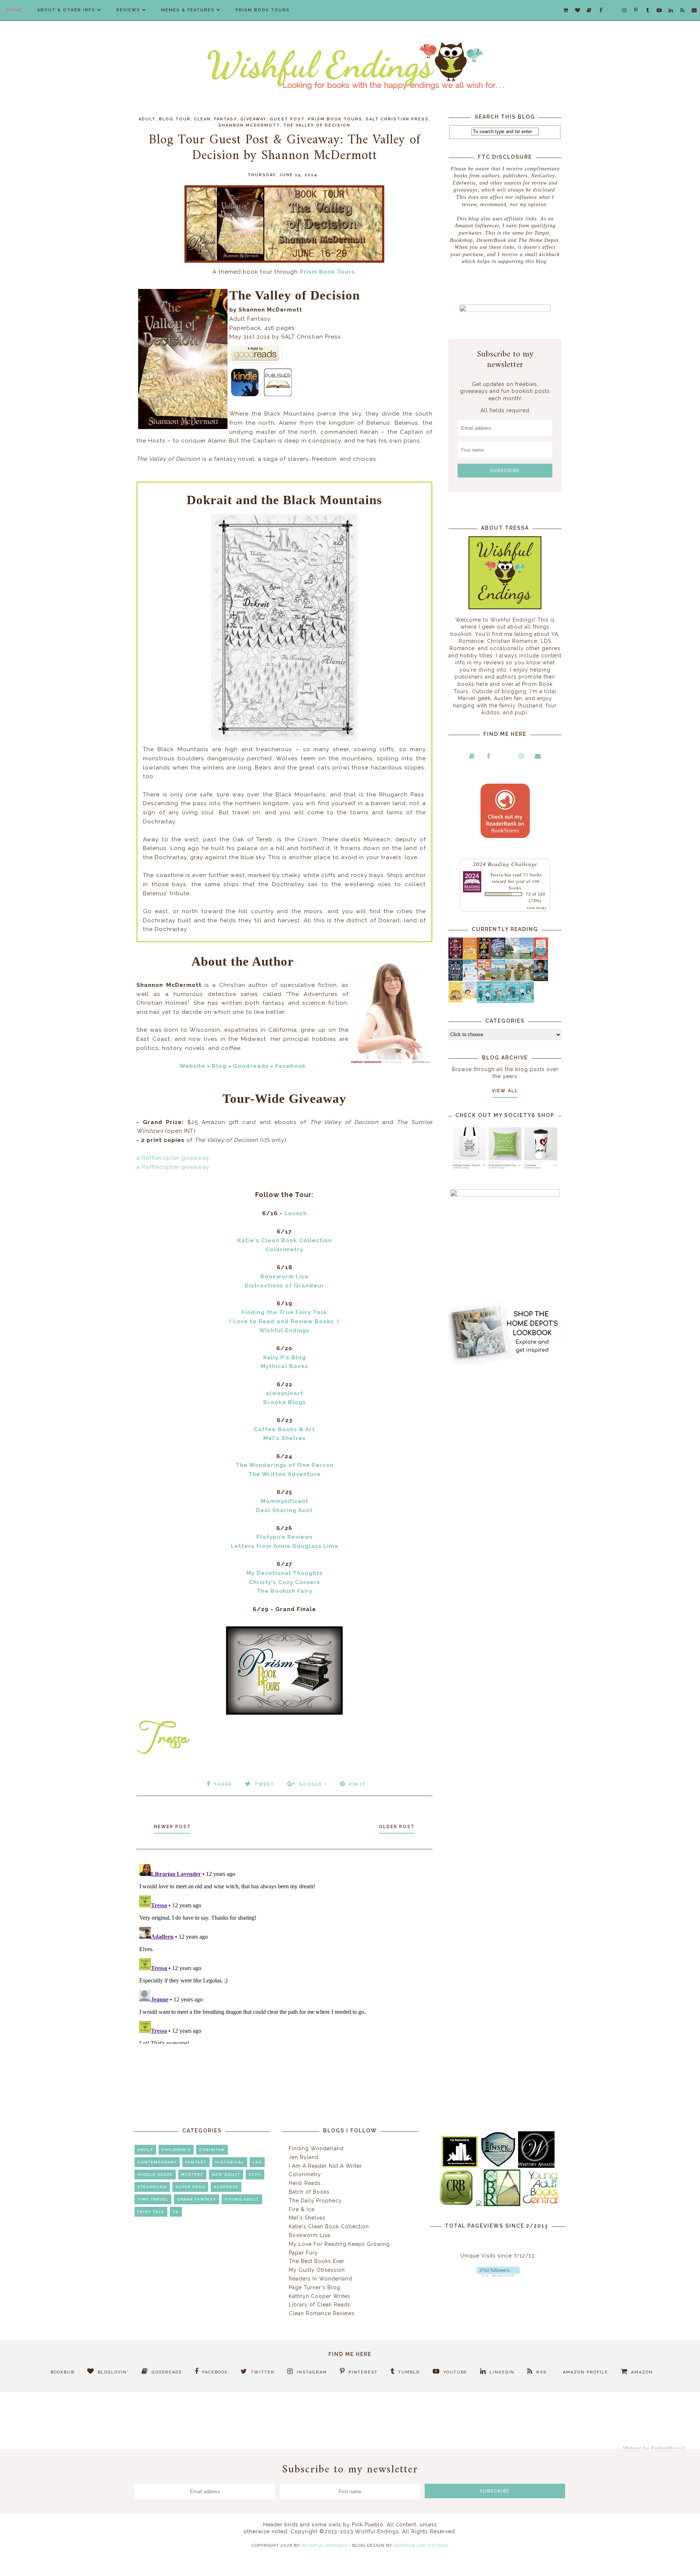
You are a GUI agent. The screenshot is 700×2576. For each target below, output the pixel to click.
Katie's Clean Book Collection (329, 2227)
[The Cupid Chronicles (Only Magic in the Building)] (527, 1001)
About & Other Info (66, 10)
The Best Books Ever (317, 2261)
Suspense (226, 2187)
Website (192, 1066)
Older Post (397, 1827)
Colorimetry (305, 2174)
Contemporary (157, 2162)
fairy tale (151, 2212)
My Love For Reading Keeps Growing (339, 2244)
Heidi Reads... (307, 2183)
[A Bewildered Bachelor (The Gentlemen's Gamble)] (527, 957)
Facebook (291, 1066)
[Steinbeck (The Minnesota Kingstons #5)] (541, 979)
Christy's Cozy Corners (285, 1582)
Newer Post (172, 1827)
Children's (176, 2150)
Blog (219, 1066)
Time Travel (153, 2199)
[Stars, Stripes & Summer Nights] (498, 957)
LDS (257, 2162)
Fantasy (225, 119)
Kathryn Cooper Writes (320, 2296)
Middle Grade (155, 2175)
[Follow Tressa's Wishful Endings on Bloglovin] (498, 2275)
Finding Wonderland (316, 2148)
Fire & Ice (302, 2209)
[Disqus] (284, 1953)
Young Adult (242, 2199)
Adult (147, 119)
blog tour (175, 119)
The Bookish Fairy (285, 1591)
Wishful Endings (324, 2545)
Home (15, 10)
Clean (202, 119)
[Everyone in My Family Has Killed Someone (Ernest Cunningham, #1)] (541, 957)
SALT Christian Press (397, 119)
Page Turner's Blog (314, 2287)
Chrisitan (212, 2150)
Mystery (192, 2175)
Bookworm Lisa (310, 2235)
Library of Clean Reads (320, 2305)
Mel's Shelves (307, 2218)
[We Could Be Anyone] (484, 957)
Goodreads (251, 1066)
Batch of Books (309, 2192)
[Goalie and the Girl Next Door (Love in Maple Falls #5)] (484, 979)
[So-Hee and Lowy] (470, 997)
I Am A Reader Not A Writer (325, 2166)
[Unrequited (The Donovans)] (498, 979)
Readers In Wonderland (320, 2279)
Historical (230, 2162)
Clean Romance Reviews (322, 2313)
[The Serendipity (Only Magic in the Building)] (512, 1001)
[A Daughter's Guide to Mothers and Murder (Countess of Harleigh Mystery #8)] (456, 1001)
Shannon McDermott (249, 125)
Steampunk (152, 2187)
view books (537, 908)
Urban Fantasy (197, 2199)
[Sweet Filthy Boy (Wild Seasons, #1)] (470, 958)
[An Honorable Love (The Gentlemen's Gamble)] (512, 957)
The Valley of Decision (317, 125)
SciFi (255, 2175)
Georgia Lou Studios (421, 2545)
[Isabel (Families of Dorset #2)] (527, 979)
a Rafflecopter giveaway (173, 1158)
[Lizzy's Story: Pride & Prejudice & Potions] (456, 957)
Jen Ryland (304, 2157)
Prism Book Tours (263, 10)
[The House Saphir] (456, 979)
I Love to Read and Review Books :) (285, 1321)
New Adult (226, 2175)
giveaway (253, 119)
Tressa (497, 874)
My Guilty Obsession (317, 2270)
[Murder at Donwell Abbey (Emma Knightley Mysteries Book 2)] (470, 979)
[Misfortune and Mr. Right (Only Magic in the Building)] (484, 1001)
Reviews (128, 10)
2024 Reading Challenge (505, 864)
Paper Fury (303, 2253)
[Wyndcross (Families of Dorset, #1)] (512, 979)
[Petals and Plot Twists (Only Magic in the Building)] (498, 1001)
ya (176, 2212)
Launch (296, 1213)
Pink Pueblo (368, 2525)
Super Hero (190, 2187)
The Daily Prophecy (315, 2201)
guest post (287, 119)
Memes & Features (188, 10)
